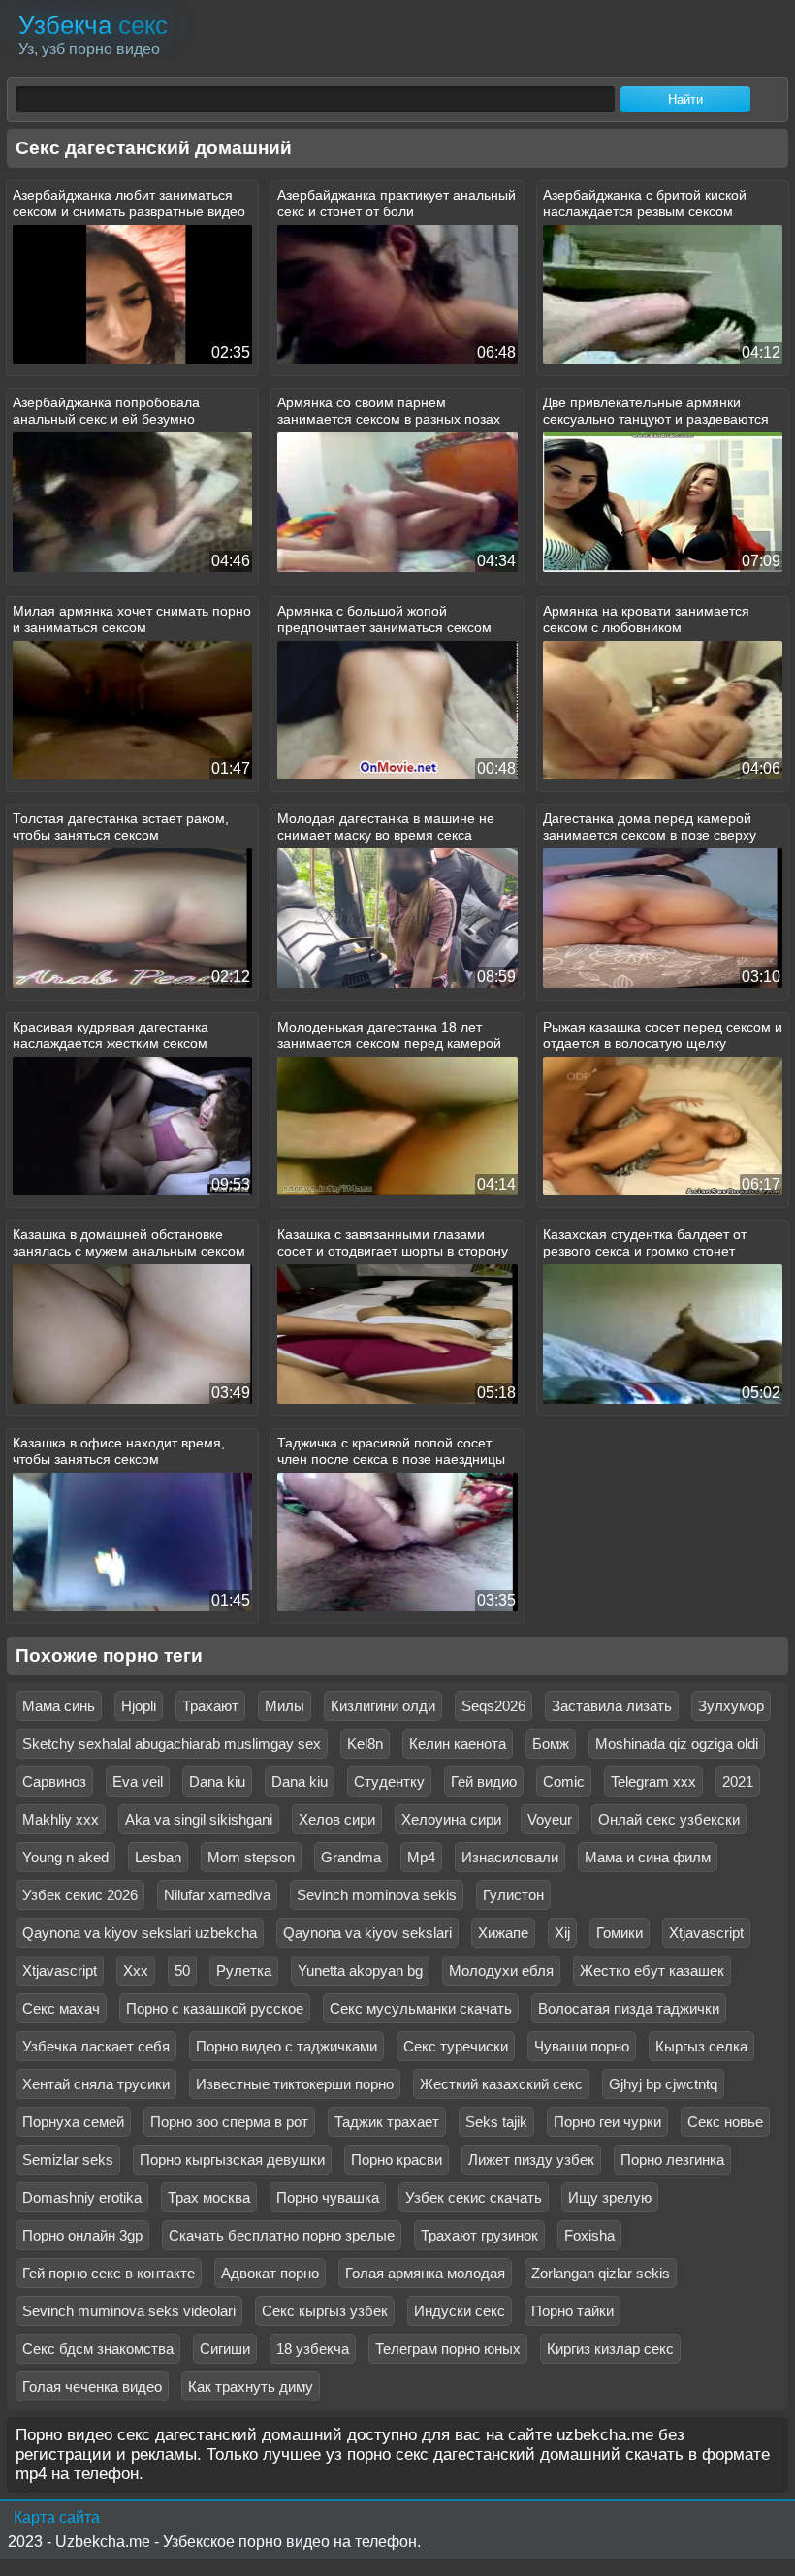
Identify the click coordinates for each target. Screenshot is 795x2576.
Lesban (158, 1857)
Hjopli (139, 1706)
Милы (285, 1706)
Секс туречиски (456, 2046)
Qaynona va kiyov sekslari (367, 1933)
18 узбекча (313, 2349)
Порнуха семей (73, 2122)
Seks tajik (496, 2122)
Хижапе (503, 1933)
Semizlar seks (68, 2160)
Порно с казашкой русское (215, 2008)
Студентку (389, 1781)
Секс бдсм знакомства (98, 2349)
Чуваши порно (582, 2046)
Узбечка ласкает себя (96, 2046)
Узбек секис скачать (474, 2197)
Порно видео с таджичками (286, 2046)
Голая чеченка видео (92, 2386)
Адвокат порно (270, 2273)
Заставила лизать (612, 1706)
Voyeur (550, 1819)
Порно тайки (572, 2311)
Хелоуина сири (451, 1819)
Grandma (351, 1857)
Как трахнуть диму (251, 2386)
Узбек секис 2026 (80, 1895)
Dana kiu (217, 1781)
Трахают (210, 1706)
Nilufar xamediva (217, 1895)
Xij (562, 1933)
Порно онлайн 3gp (82, 2235)
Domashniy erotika (82, 2197)
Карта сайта (57, 2517)
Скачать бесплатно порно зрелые (282, 2235)
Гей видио (484, 1781)
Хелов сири (337, 1819)
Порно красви (397, 2160)
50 (182, 1971)
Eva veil (138, 1781)
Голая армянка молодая (425, 2273)
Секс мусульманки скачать (421, 2008)
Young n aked (65, 1857)
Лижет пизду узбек (531, 2160)
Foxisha (589, 2235)
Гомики (620, 1933)
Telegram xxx (653, 1781)
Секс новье (725, 2122)
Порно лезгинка (672, 2160)
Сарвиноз (54, 1781)
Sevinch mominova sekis (377, 1895)
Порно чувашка (328, 2197)
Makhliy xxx (61, 1819)
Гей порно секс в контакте (109, 2273)
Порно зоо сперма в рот (229, 2122)
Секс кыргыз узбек (325, 2311)
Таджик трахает (387, 2122)
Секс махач (61, 2008)
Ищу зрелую (610, 2197)
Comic (564, 1781)
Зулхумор (731, 1706)
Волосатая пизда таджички (629, 2008)
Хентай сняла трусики (96, 2084)
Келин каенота (458, 1744)
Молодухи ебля (501, 1971)
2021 (738, 1781)
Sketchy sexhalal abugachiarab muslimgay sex (172, 1744)
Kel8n (365, 1744)
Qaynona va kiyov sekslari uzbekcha (140, 1933)
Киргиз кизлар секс (610, 2349)
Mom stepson (251, 1857)
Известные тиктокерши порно (295, 2084)
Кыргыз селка (701, 2046)
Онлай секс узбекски (669, 1819)
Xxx (136, 1971)
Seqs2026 (493, 1706)
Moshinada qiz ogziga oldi (677, 1744)
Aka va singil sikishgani (199, 1819)
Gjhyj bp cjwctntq (663, 2084)
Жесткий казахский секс (501, 2084)
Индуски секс (460, 2311)
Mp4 (421, 1857)
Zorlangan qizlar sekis (601, 2273)
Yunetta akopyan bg (360, 1971)
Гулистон (513, 1895)
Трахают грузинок (479, 2235)
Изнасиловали (510, 1857)
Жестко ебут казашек (652, 1971)
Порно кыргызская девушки (232, 2160)
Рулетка (244, 1971)
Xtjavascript (706, 1933)
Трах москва (209, 2197)
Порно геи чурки (607, 2122)
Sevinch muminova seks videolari (129, 2311)
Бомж (551, 1744)
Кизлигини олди (383, 1706)
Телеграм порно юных (448, 2349)
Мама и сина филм (648, 1857)
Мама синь (59, 1706)
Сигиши (225, 2349)
